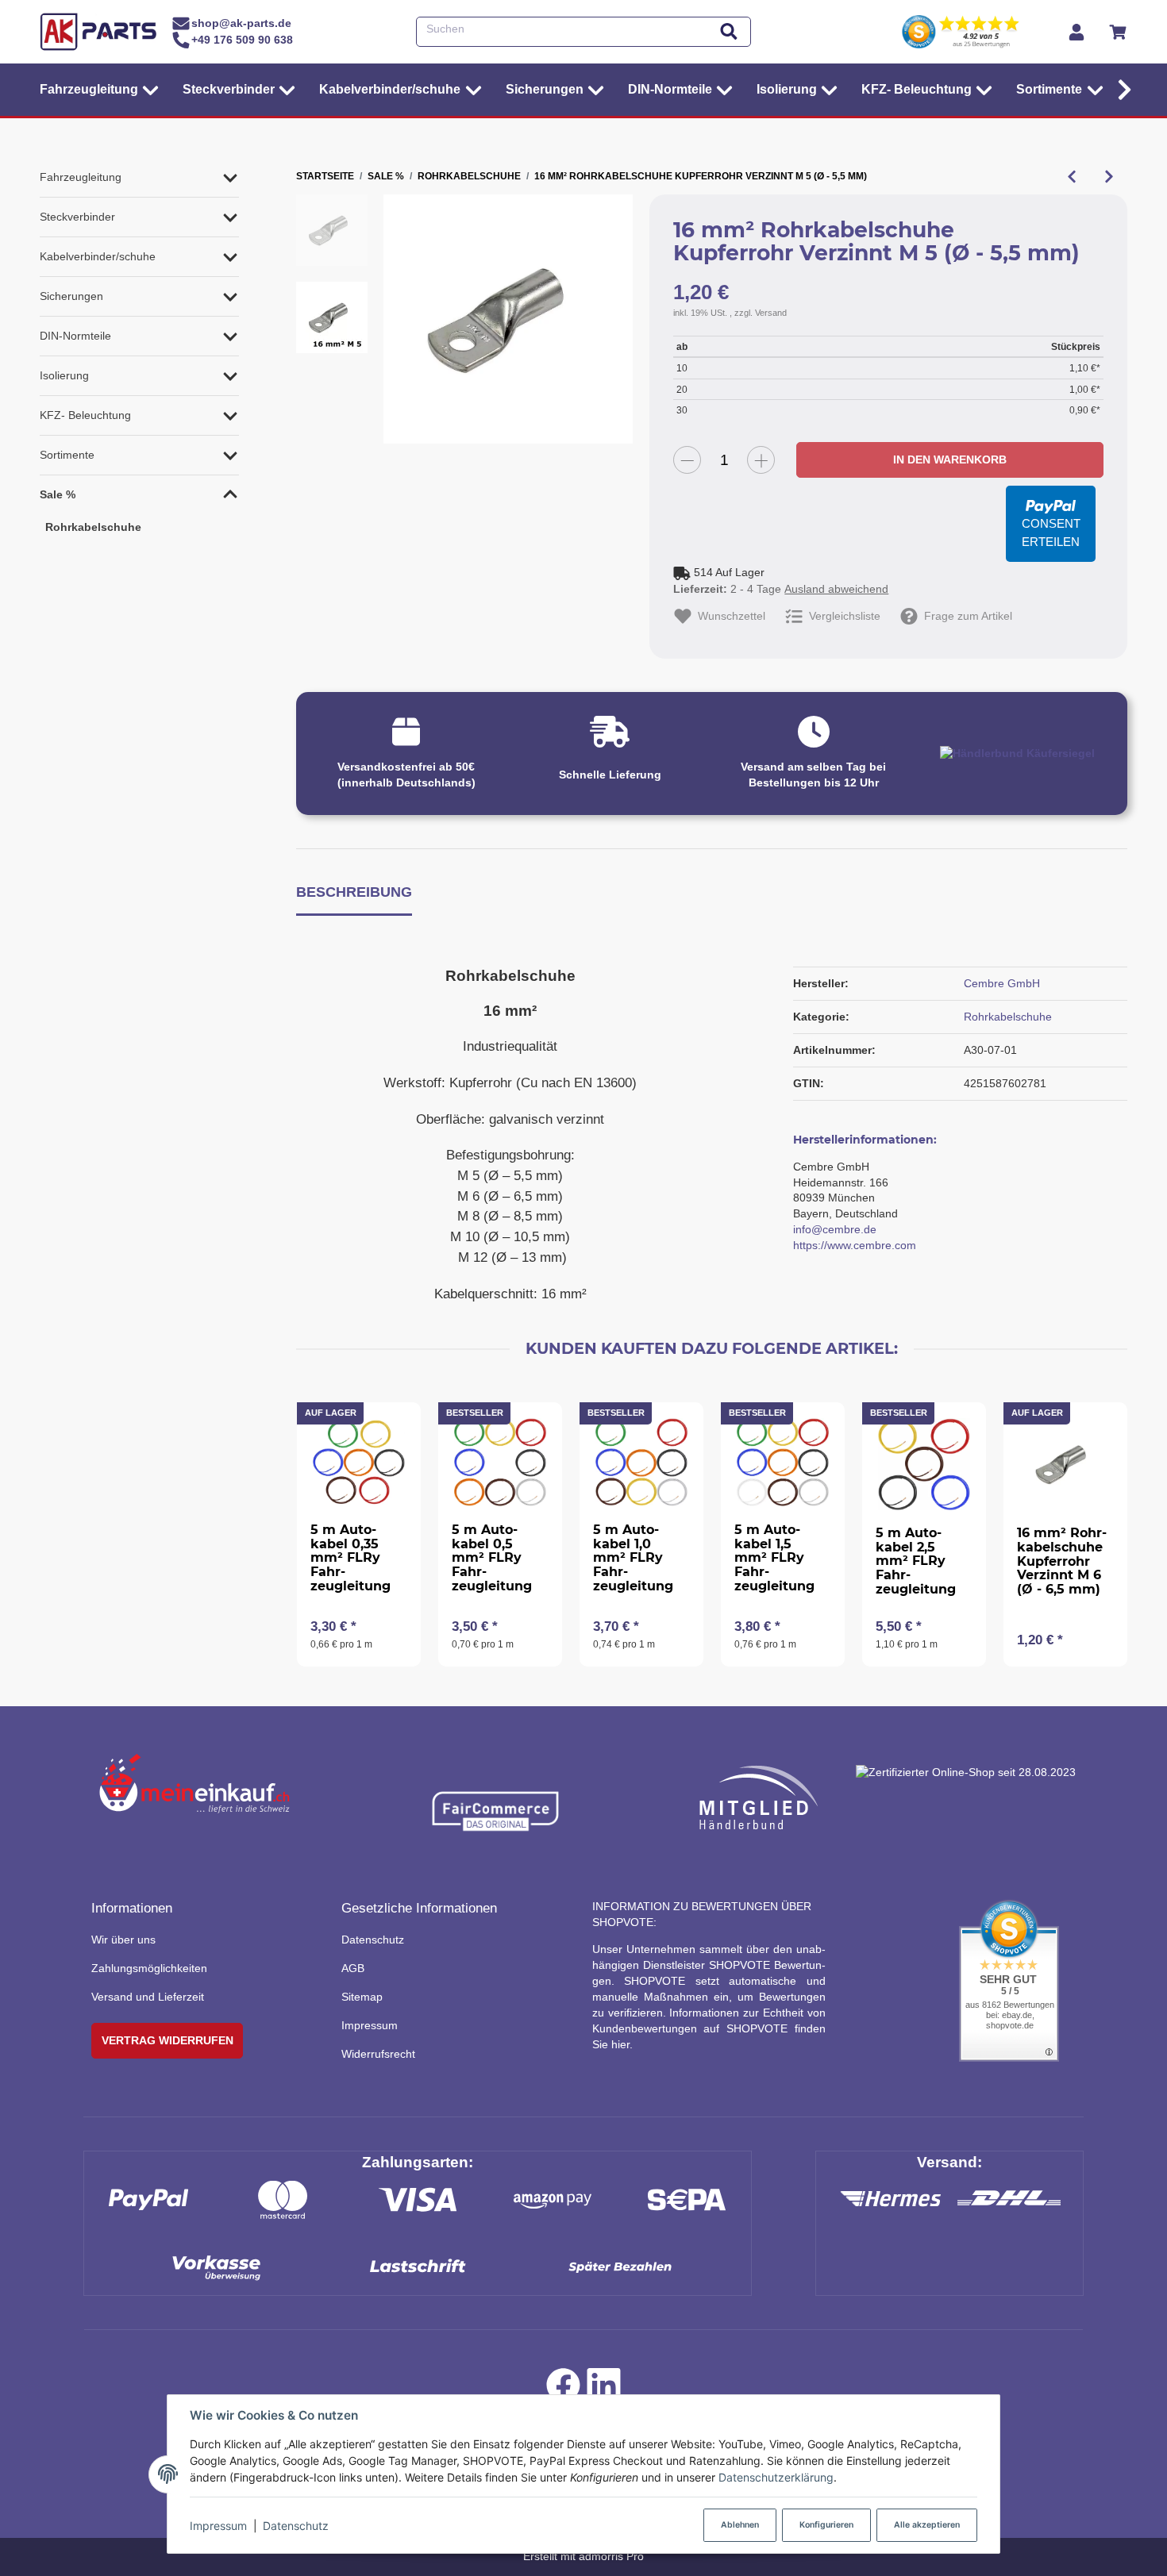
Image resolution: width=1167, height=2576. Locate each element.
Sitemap (362, 1997)
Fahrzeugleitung (81, 177)
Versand (771, 313)
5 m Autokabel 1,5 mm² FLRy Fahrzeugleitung (774, 1557)
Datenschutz (296, 2526)
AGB (353, 1968)
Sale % (58, 494)
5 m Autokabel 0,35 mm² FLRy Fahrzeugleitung (350, 1557)
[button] (1121, 90)
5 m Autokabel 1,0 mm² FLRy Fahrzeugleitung (633, 1557)
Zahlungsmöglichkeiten (149, 1968)
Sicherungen (71, 296)
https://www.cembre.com (855, 1245)
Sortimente (67, 455)
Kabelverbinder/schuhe (98, 256)
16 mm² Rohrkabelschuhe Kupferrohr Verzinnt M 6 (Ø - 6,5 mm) (1062, 1561)
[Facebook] (563, 2389)
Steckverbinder (77, 217)
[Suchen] (729, 32)
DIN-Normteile (75, 336)
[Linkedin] (604, 2389)
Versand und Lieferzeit (148, 1997)
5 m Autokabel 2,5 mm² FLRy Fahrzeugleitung (916, 1561)
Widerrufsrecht (378, 2054)
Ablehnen (740, 2525)
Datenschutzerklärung (776, 2477)
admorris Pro (611, 2556)
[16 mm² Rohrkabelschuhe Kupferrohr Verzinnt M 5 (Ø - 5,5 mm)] (508, 319)
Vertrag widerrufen (168, 2040)
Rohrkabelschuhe (1008, 1017)
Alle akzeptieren (927, 2525)
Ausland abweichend (836, 589)
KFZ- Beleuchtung (85, 415)
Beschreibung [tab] (354, 892)
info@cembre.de (835, 1229)
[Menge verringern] (687, 460)
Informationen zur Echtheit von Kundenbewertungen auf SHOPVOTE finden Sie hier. (709, 2028)
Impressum (218, 2526)
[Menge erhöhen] (761, 460)
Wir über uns (123, 1940)
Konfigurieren (826, 2525)
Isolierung (64, 375)
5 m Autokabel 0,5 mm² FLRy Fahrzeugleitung (492, 1557)
